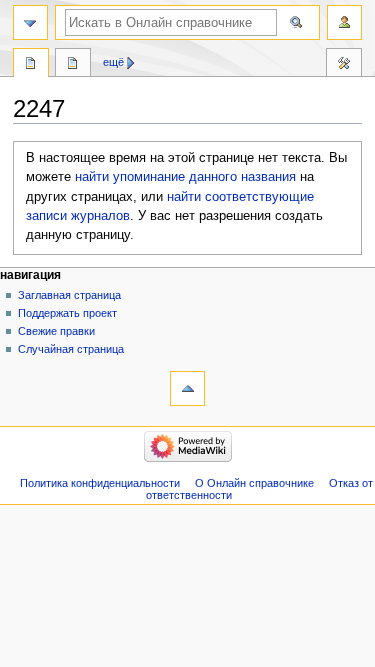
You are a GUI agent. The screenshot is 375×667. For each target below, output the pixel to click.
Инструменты (344, 65)
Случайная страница (71, 349)
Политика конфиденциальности (100, 483)
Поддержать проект (67, 313)
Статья (31, 65)
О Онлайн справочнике (254, 483)
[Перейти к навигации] (30, 22)
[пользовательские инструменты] (344, 22)
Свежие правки (56, 331)
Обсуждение (73, 65)
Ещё (113, 62)
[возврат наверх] (187, 388)
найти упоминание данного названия (185, 177)
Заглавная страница (69, 295)
